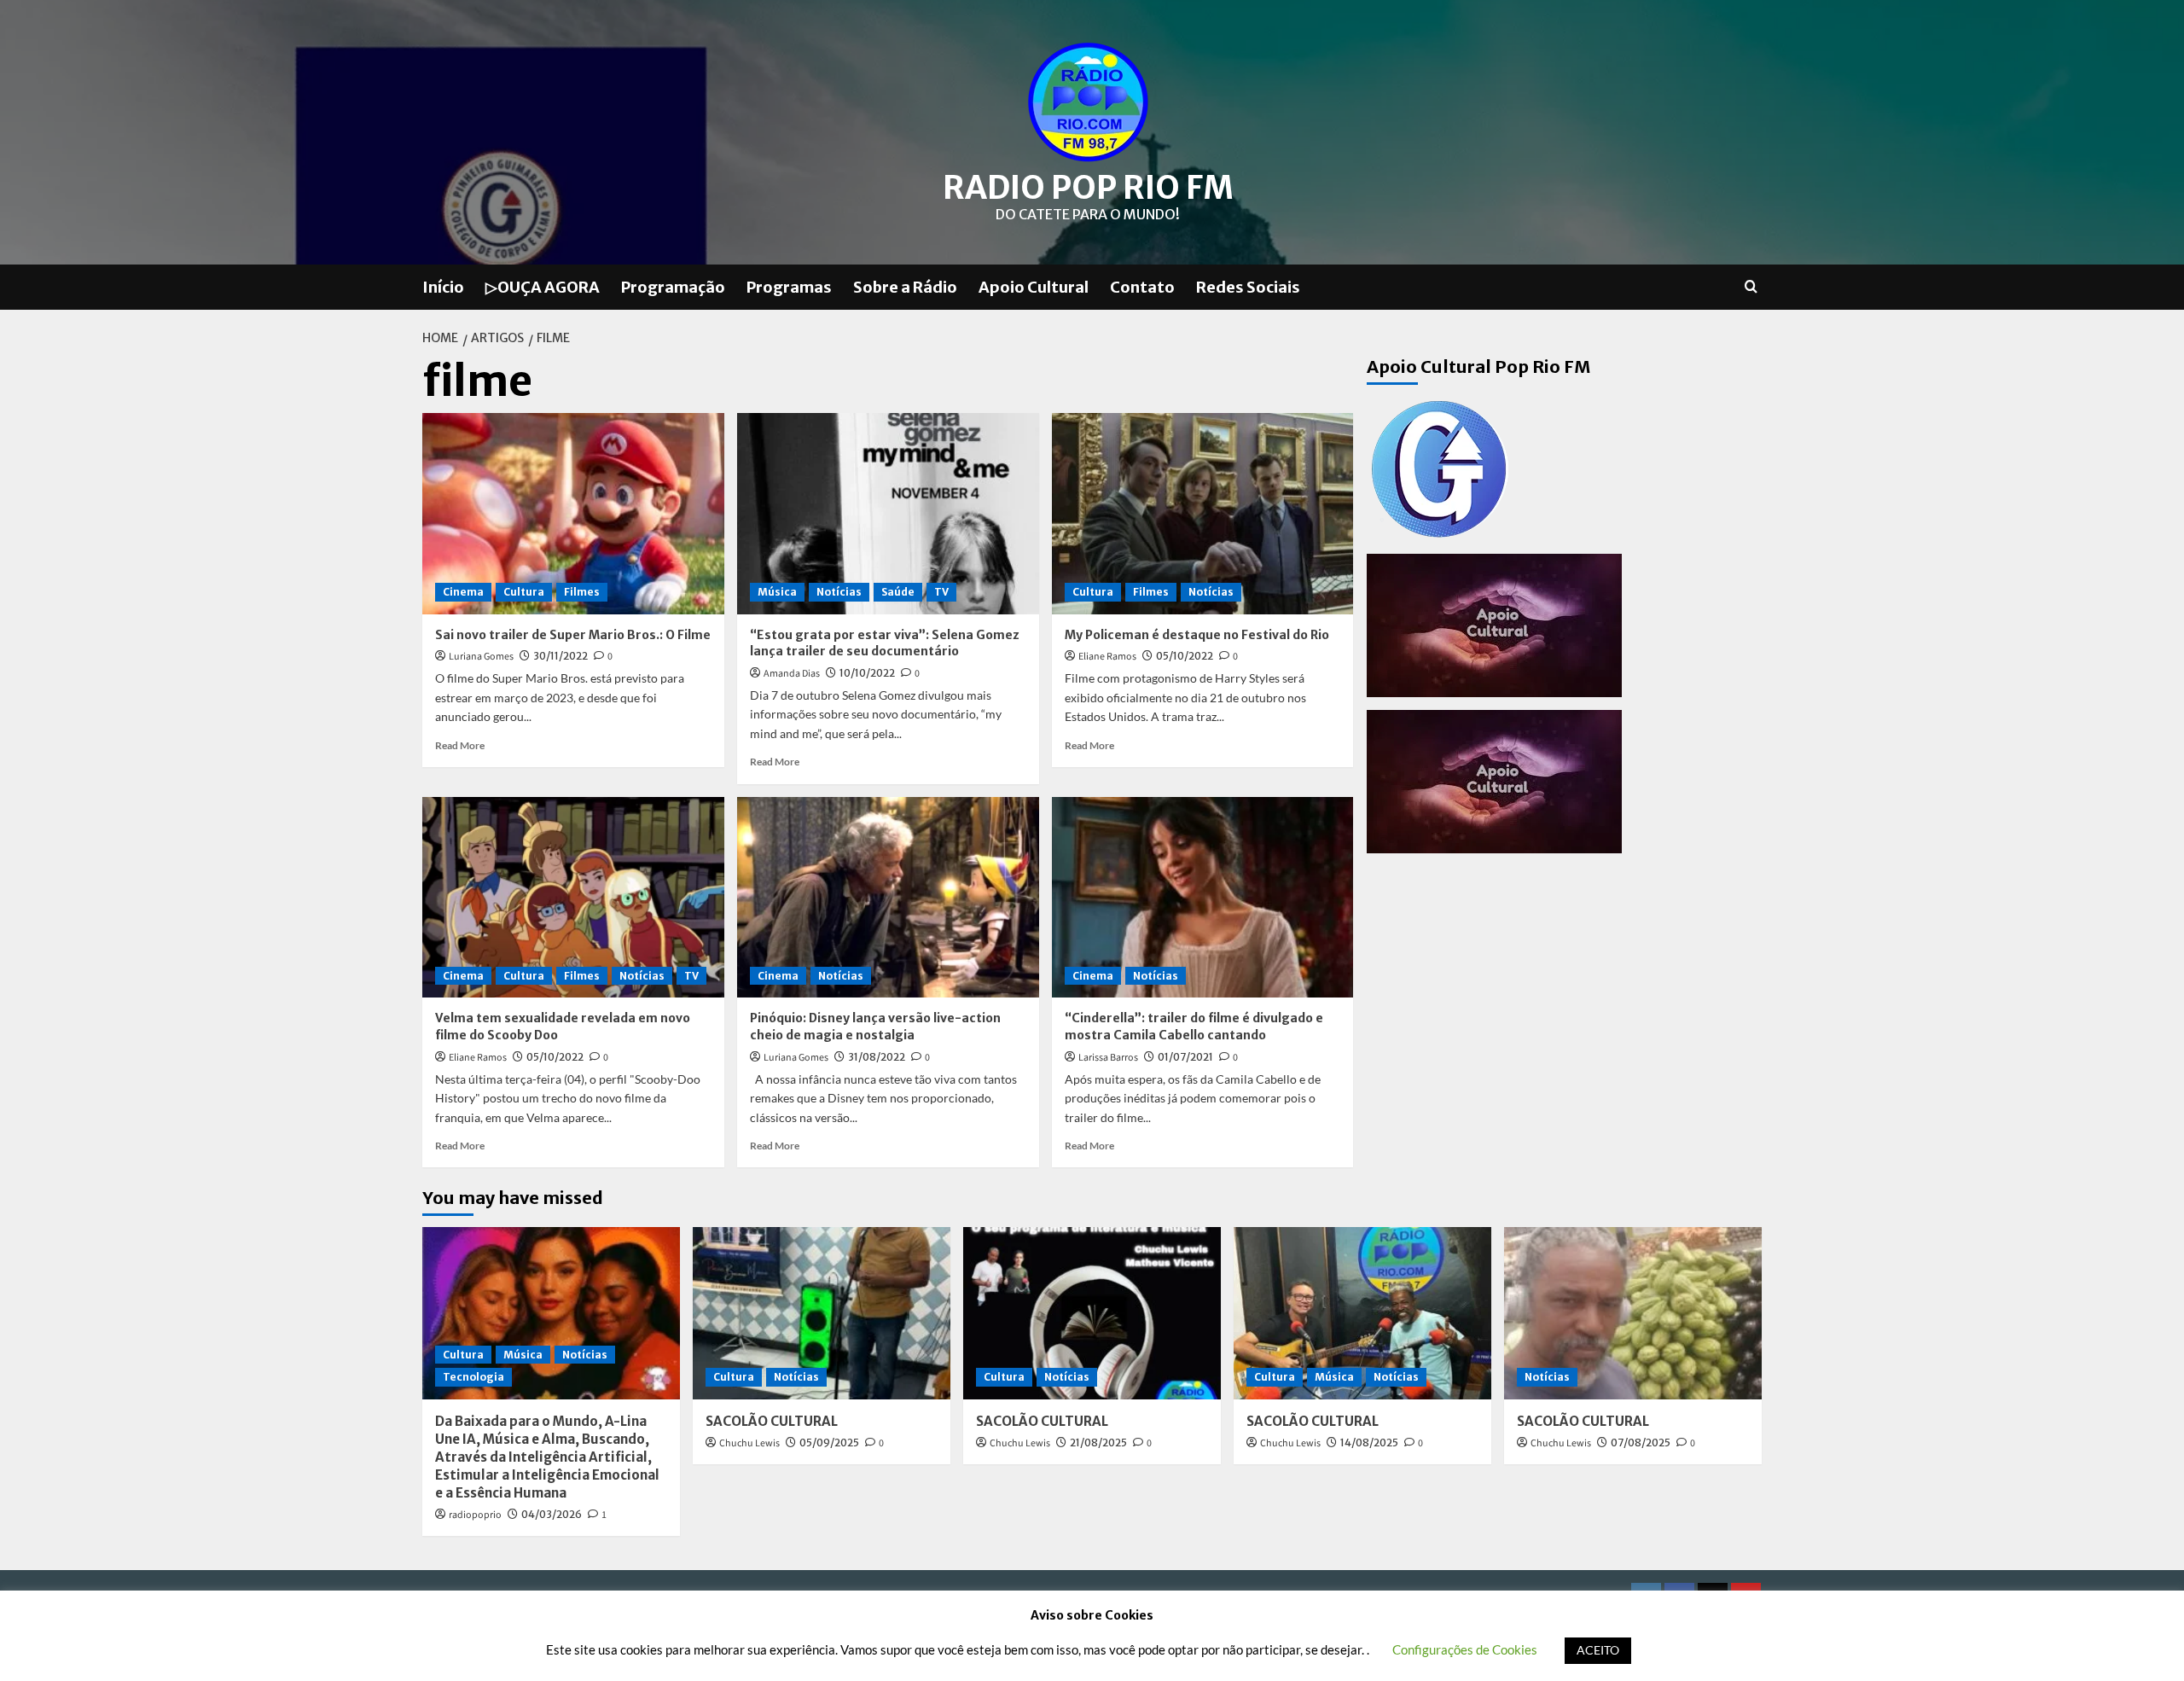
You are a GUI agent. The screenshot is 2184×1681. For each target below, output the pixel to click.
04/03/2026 (552, 1514)
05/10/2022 (1185, 656)
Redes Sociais (1248, 287)
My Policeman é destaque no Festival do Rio (1197, 635)
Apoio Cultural (1034, 287)
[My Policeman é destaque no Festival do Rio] (1203, 514)
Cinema (463, 592)
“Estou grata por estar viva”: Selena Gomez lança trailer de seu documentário (885, 643)
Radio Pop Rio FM (1088, 188)
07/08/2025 (1641, 1443)
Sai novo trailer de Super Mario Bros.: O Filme (573, 635)
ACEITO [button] (1598, 1650)
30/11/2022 (561, 656)
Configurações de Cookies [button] (1465, 1649)
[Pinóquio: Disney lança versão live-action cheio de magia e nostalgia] (888, 898)
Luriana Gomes (481, 657)
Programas (789, 287)
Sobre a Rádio (905, 287)
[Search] (1751, 287)
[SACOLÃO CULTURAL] (822, 1313)
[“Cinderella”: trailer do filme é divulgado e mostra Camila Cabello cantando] (1203, 898)
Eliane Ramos (1107, 657)
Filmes (582, 592)
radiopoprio (475, 1515)
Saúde (898, 592)
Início (443, 287)
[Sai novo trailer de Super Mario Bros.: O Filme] (573, 514)
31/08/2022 (877, 1057)
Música (777, 592)
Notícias (839, 592)
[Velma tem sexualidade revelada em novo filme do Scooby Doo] (573, 898)
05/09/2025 (829, 1443)
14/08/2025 (1369, 1443)
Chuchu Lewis (749, 1443)
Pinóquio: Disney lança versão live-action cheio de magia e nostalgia (875, 1027)
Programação (673, 287)
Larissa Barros (1108, 1058)
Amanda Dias (792, 674)
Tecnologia (473, 1377)
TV (941, 592)
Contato (1142, 287)
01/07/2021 (1185, 1057)
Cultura (524, 592)
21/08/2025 (1098, 1443)
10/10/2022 (867, 673)
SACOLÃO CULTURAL (772, 1421)
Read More (460, 745)
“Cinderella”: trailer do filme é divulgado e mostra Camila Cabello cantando (1194, 1027)
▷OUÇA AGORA (543, 287)
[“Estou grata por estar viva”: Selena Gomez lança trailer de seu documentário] (888, 514)
